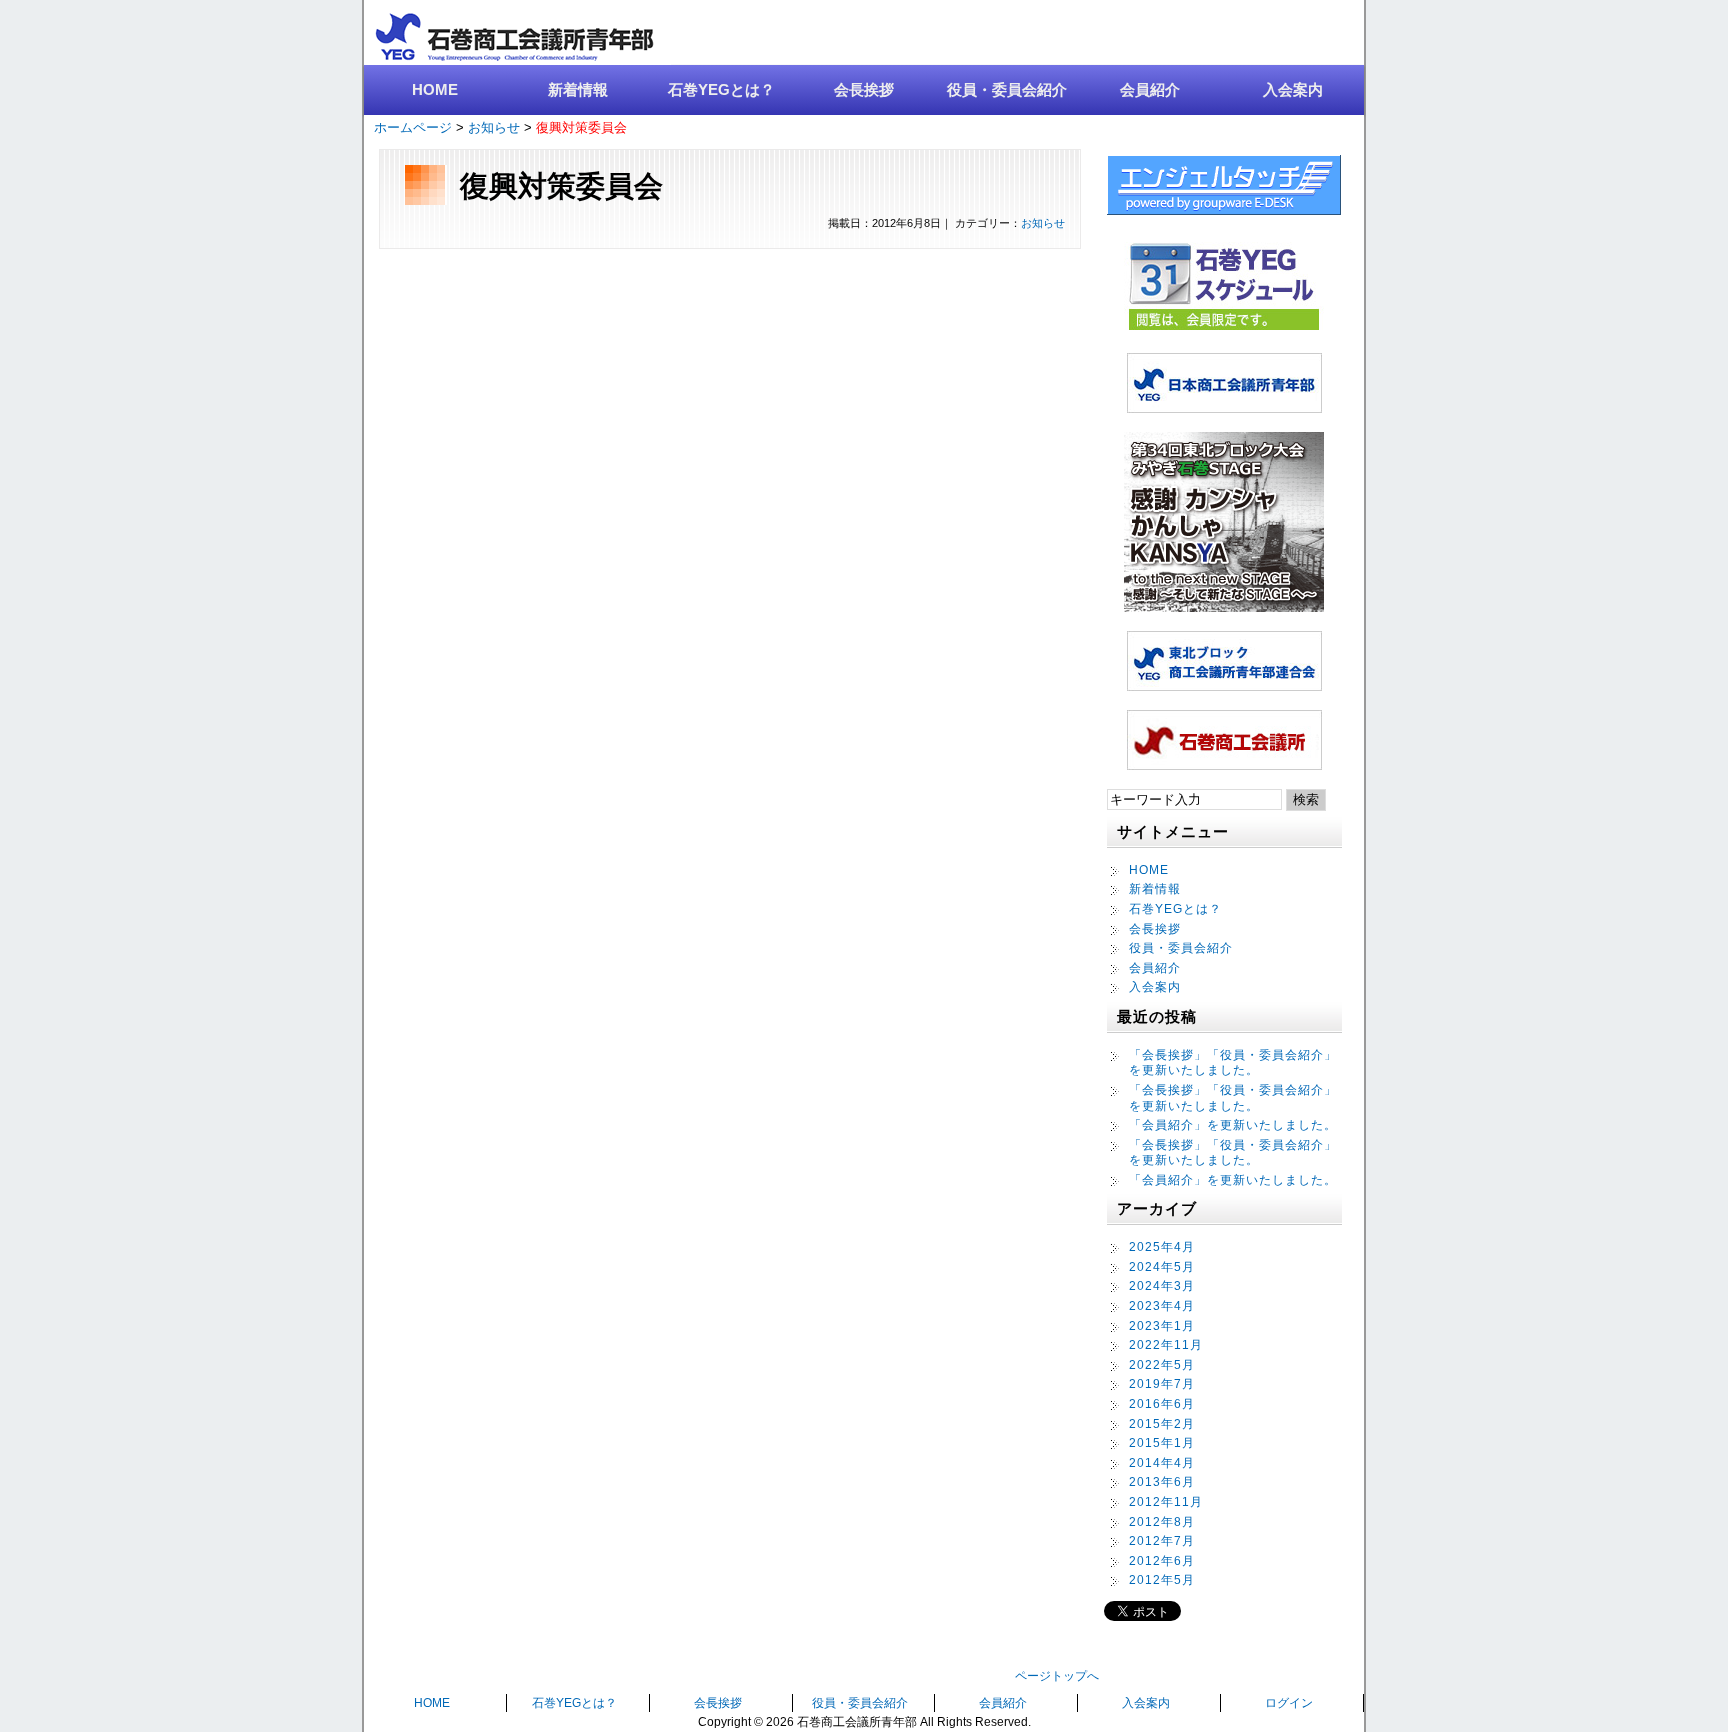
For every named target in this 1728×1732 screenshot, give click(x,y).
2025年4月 (1162, 1247)
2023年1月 (1162, 1326)
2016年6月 (1162, 1404)
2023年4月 (1162, 1306)
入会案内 (1293, 89)
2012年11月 (1166, 1502)
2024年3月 (1162, 1286)
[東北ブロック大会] (1224, 606)
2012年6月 (1162, 1561)
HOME (435, 89)
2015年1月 (1162, 1443)
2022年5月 (1162, 1365)
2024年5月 (1162, 1267)
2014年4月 (1162, 1463)
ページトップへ (1057, 1676)
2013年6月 (1162, 1482)
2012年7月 (1162, 1541)
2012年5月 (1162, 1580)
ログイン (1289, 1703)
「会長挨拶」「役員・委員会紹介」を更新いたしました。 (1233, 1063)
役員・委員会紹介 (1007, 89)
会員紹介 (1150, 89)
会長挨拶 (864, 89)
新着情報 (578, 89)
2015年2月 (1162, 1424)
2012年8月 (1162, 1522)
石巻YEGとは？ (721, 89)
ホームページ (413, 127)
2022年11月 (1166, 1345)
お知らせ (494, 127)
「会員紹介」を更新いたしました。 (1233, 1125)
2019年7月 (1162, 1384)
